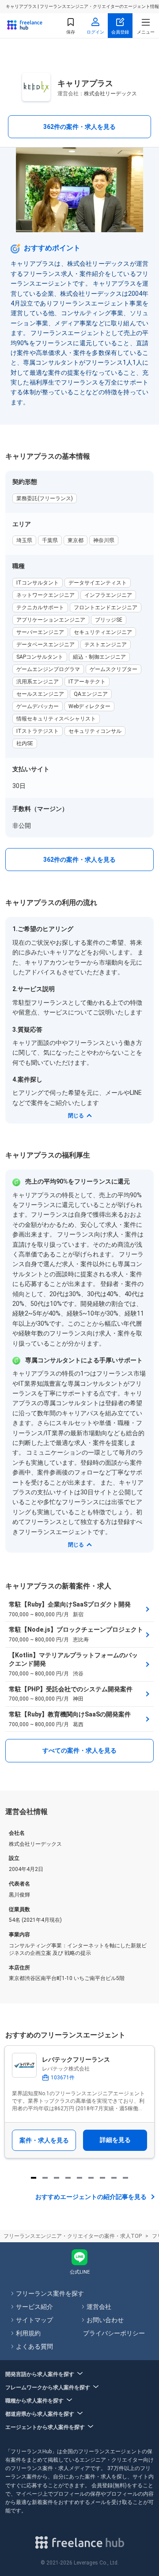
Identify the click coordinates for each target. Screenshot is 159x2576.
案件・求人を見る (44, 2140)
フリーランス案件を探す (50, 2293)
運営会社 (99, 2307)
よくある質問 (34, 2346)
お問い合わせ (105, 2320)
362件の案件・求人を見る (79, 127)
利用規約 (28, 2333)
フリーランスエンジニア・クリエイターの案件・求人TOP (73, 2236)
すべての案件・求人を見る (79, 1750)
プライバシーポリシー (114, 2333)
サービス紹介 (34, 2307)
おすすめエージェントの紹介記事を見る (91, 2197)
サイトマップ (34, 2320)
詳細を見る (115, 2140)
